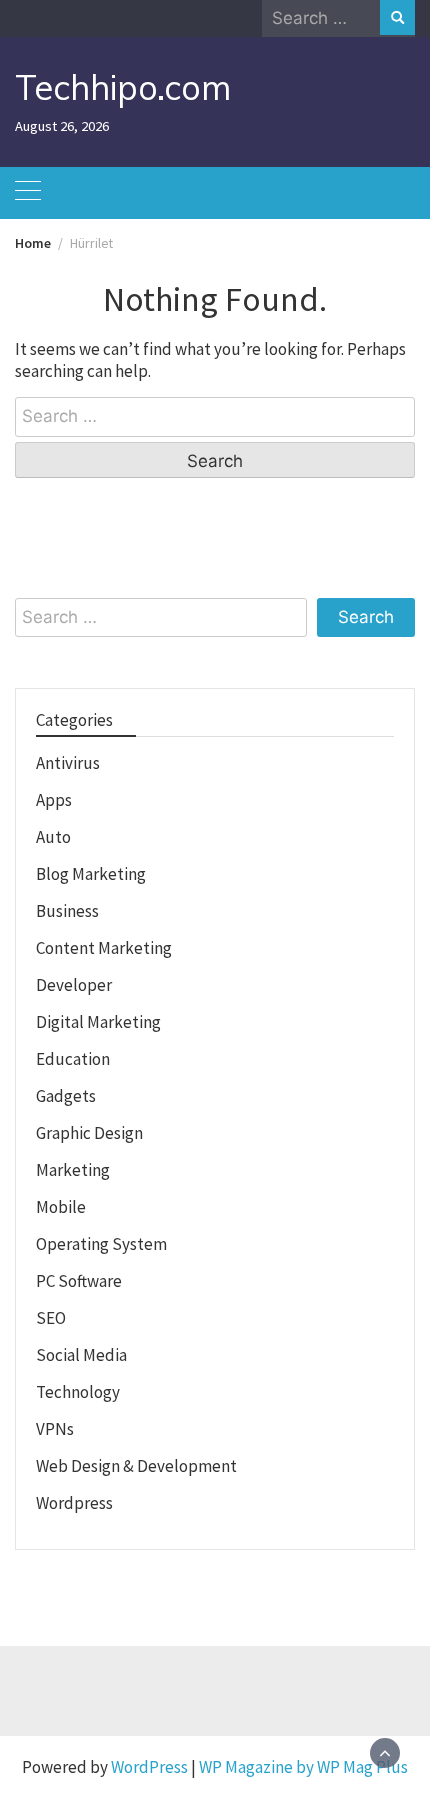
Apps (54, 800)
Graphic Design (89, 1133)
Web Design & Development (136, 1466)
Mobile (61, 1207)
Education (73, 1059)
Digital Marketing (98, 1022)
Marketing (73, 1170)
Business (67, 911)
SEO (51, 1318)
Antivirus (68, 763)
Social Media (81, 1355)
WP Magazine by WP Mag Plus (303, 1767)
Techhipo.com (123, 87)
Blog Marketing (91, 874)
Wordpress (74, 1503)
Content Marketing (104, 948)
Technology (78, 1392)
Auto (53, 837)
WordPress (149, 1767)
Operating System (101, 1244)
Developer (74, 985)
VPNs (55, 1429)
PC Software (79, 1281)
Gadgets (66, 1096)
